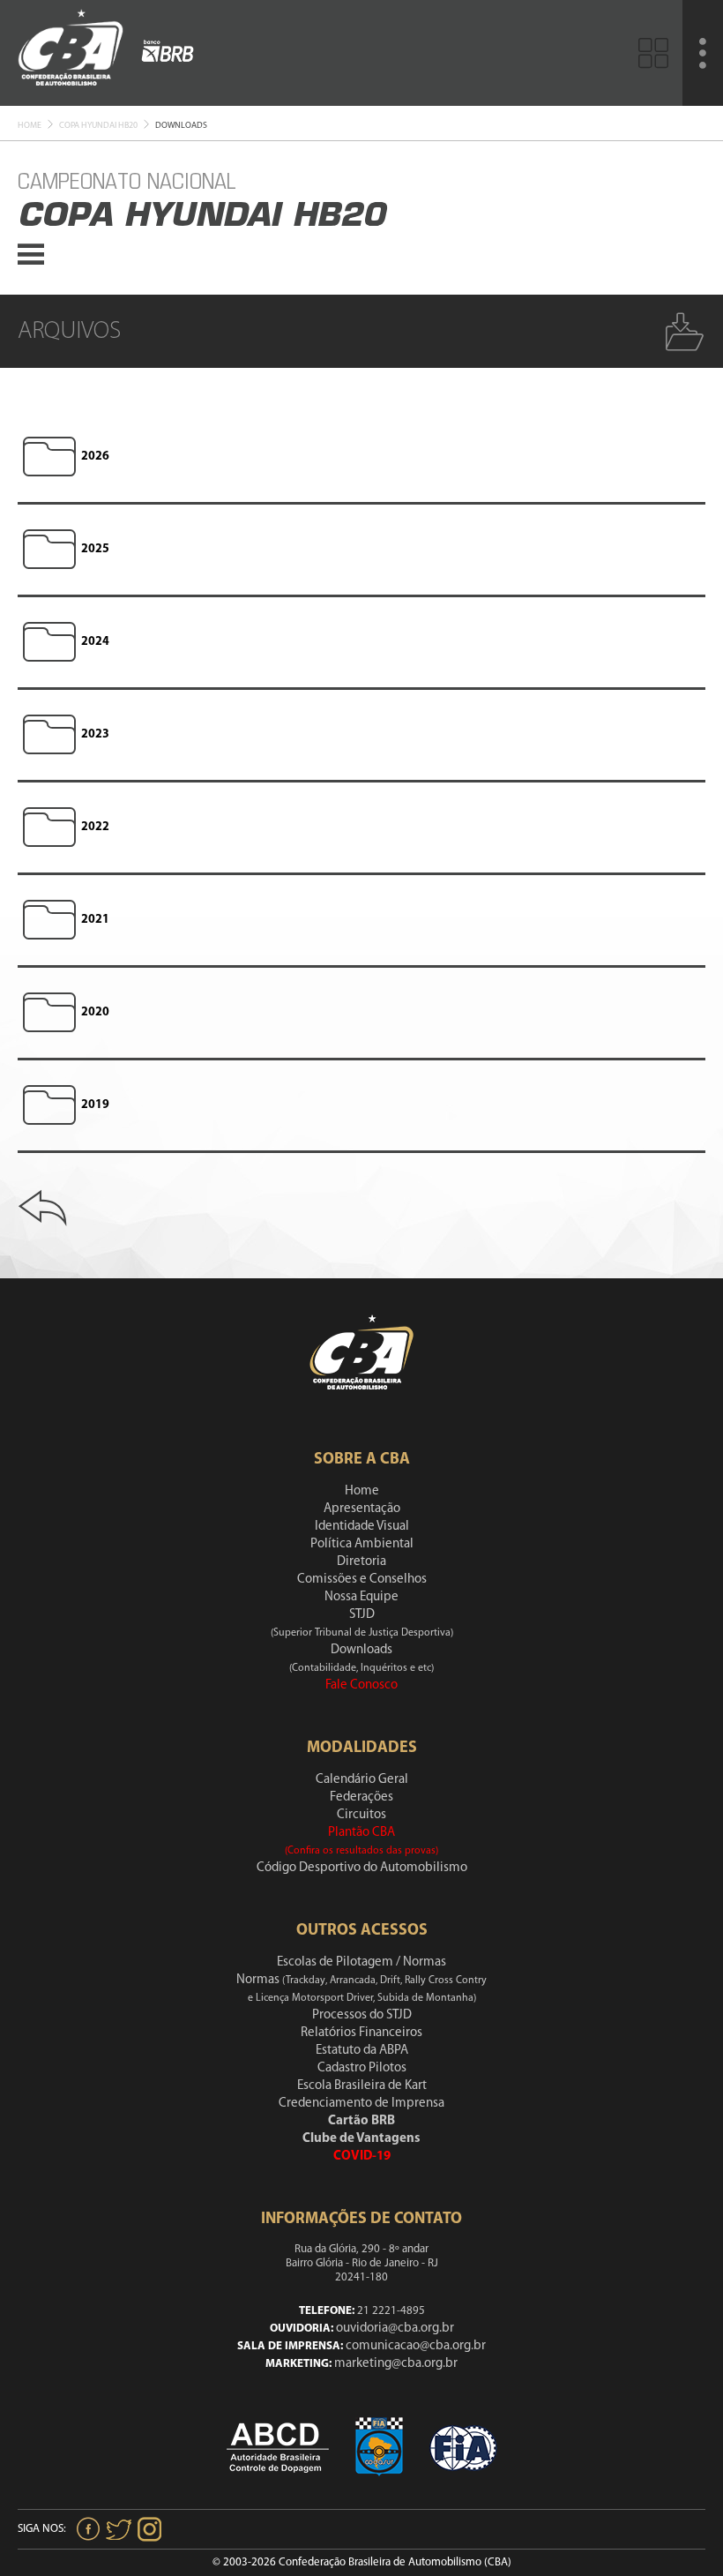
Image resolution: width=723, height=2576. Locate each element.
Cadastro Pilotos (362, 2068)
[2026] (49, 457)
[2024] (49, 642)
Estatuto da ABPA (362, 2051)
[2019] (49, 1105)
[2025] (49, 550)
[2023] (49, 735)
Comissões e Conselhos (362, 1580)
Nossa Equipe (361, 1597)
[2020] (49, 1013)
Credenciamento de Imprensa (361, 2104)
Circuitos (361, 1815)
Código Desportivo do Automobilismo (362, 1868)
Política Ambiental (362, 1544)
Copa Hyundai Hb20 (98, 126)
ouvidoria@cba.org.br (395, 2329)
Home (30, 126)
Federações (361, 1797)
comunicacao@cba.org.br (416, 2346)
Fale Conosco (361, 1685)
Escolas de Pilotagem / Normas (361, 1962)
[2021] (49, 920)
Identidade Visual (362, 1527)
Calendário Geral (362, 1780)
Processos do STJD (362, 2015)
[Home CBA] (71, 52)
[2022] (49, 827)
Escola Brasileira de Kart (362, 2086)
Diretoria (361, 1562)
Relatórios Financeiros (361, 2033)
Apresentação (362, 1509)
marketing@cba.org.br (396, 2364)
